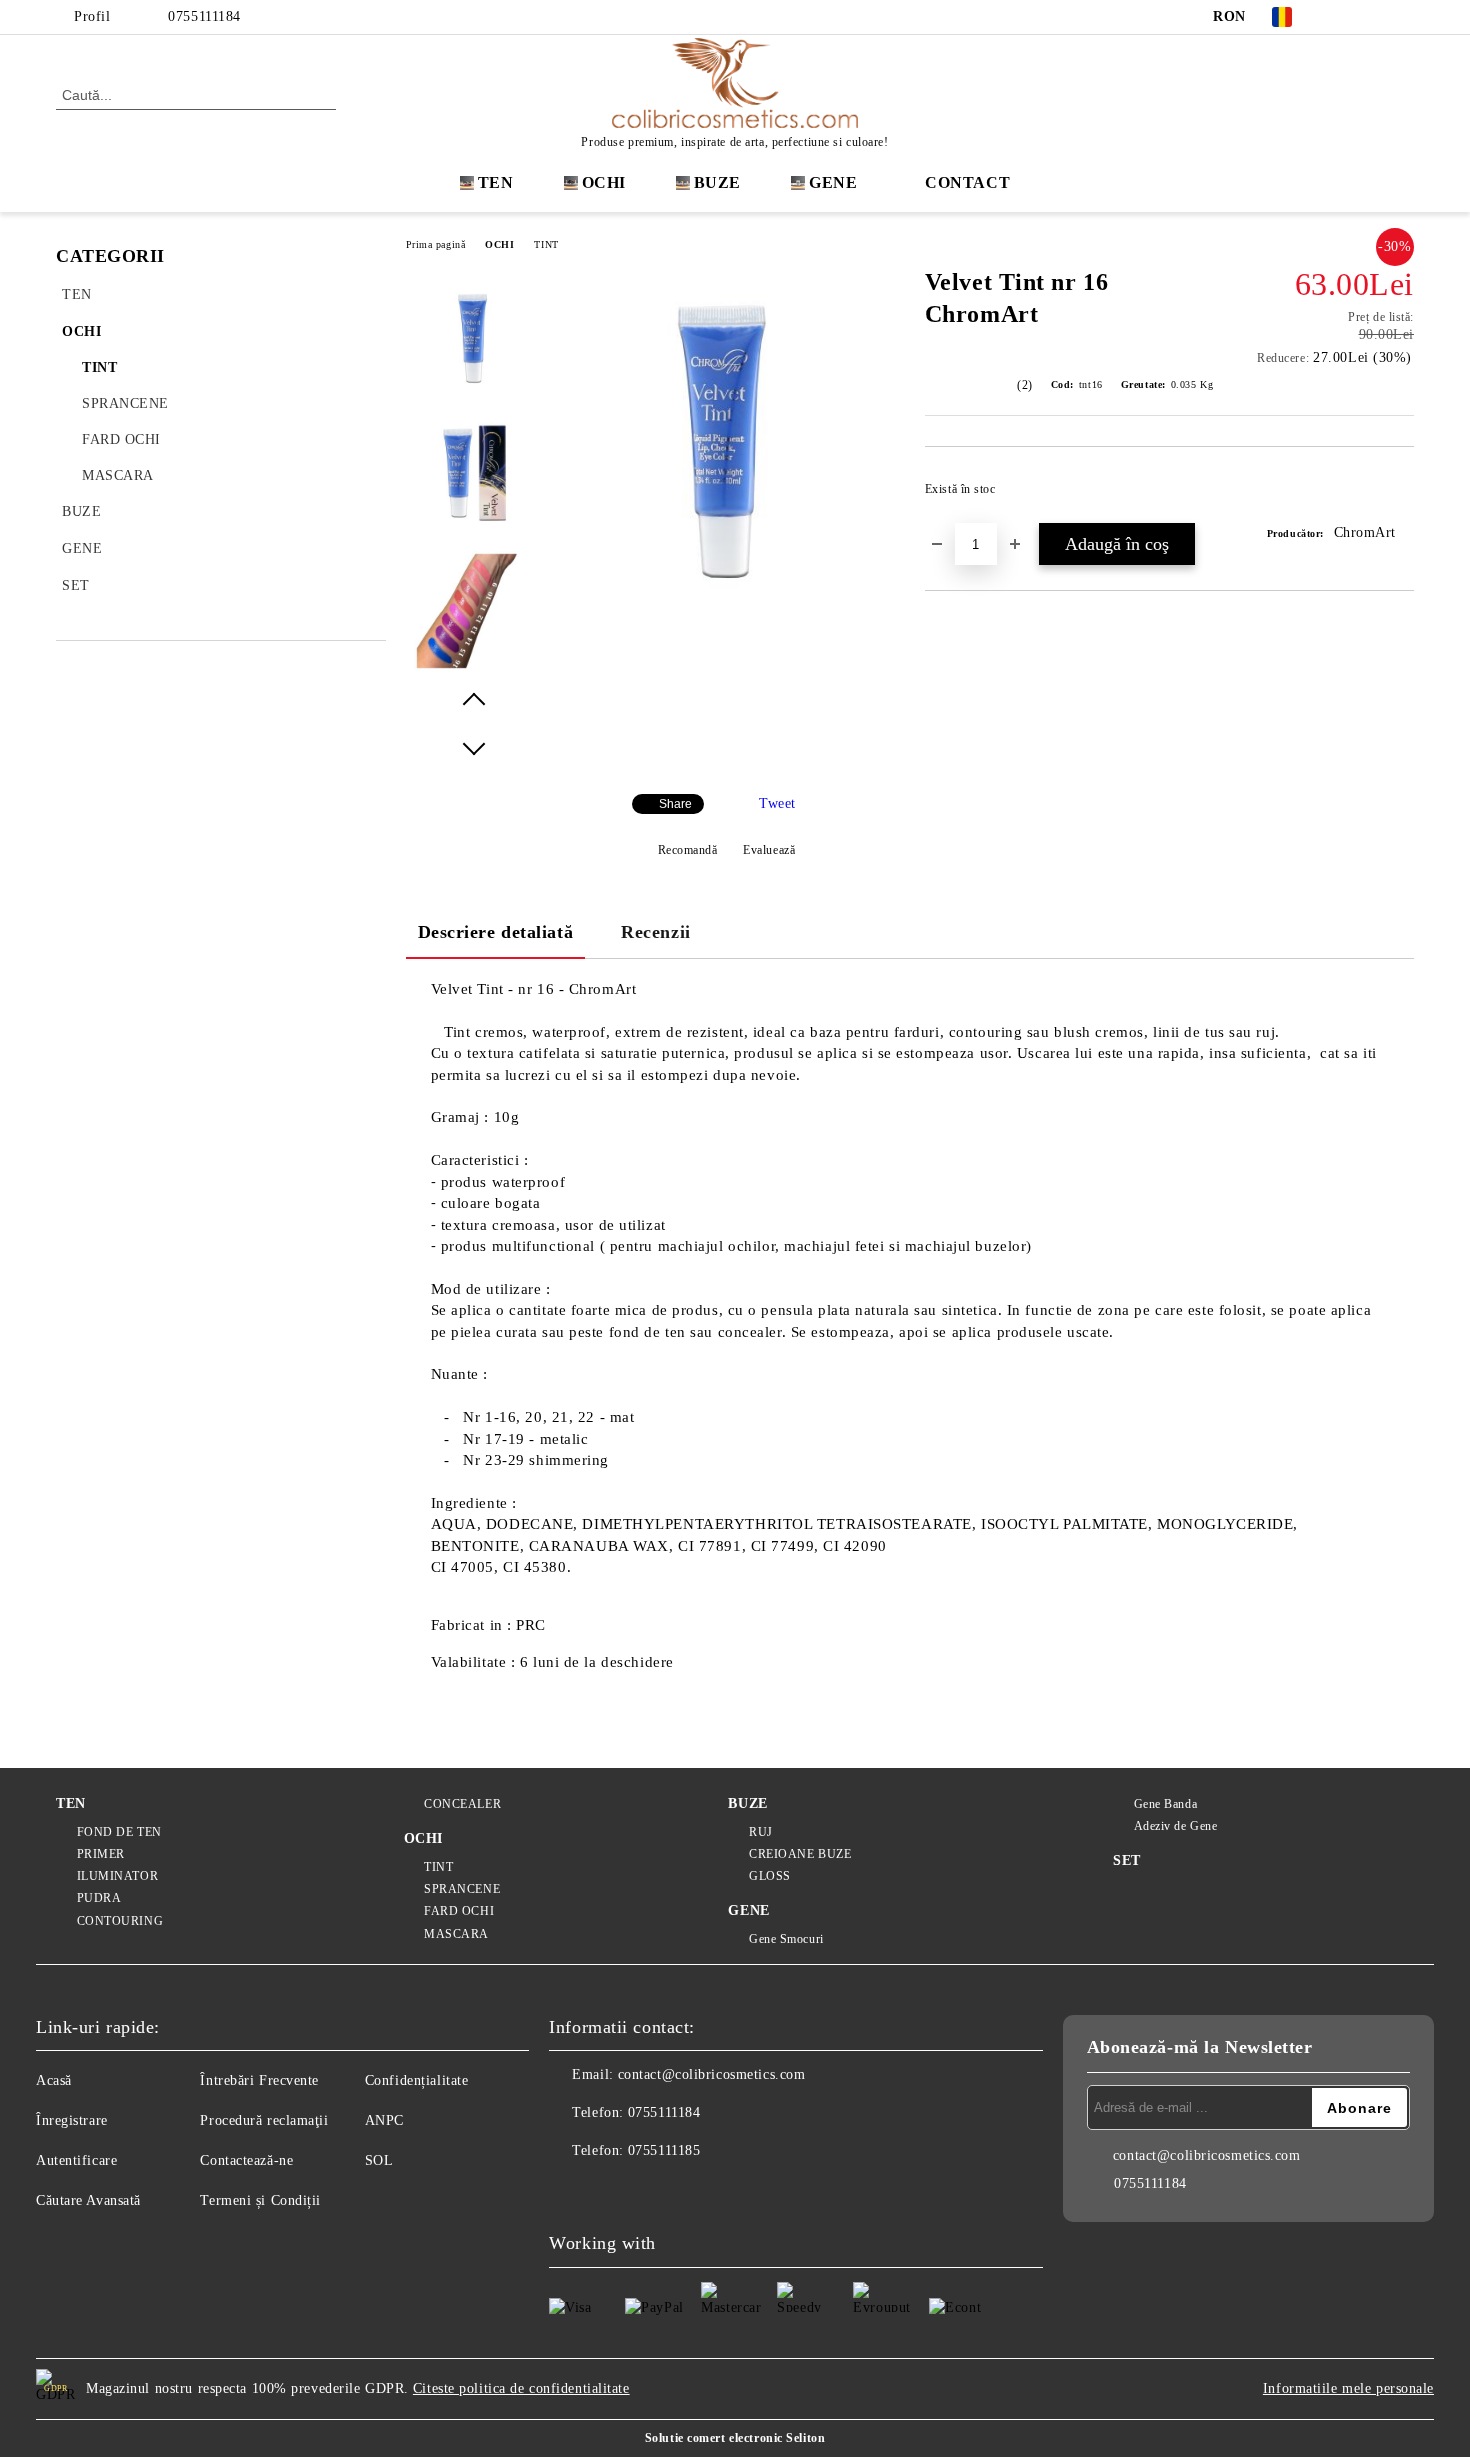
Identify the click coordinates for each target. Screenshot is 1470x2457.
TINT (546, 244)
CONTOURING (120, 1921)
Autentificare (76, 2160)
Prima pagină (436, 244)
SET (1127, 1860)
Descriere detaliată (496, 932)
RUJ (760, 1832)
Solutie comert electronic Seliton (735, 2438)
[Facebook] (1343, 17)
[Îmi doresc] (1399, 495)
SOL (379, 2160)
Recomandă (688, 850)
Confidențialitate (417, 2080)
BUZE (717, 182)
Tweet (777, 803)
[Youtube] (653, 2191)
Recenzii (655, 932)
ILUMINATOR (117, 1876)
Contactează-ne (246, 2160)
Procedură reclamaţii (264, 2120)
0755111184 (204, 16)
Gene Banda (1165, 1804)
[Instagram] (1373, 17)
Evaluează (769, 850)
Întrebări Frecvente (259, 2080)
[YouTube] (1403, 17)
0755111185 (664, 2150)
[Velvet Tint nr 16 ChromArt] (726, 629)
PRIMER (101, 1854)
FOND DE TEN (119, 1832)
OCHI (499, 244)
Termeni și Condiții (260, 2200)
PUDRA (99, 1898)
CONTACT (967, 182)
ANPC (384, 2120)
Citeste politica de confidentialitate (521, 2388)
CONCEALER (462, 1804)
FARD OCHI (459, 1911)
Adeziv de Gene (1175, 1826)
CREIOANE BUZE (800, 1854)
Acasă (54, 2080)
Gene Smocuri (786, 1939)
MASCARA (456, 1934)
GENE (833, 182)
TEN (496, 182)
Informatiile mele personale (1348, 2388)
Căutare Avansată (88, 2200)
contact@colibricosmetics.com (712, 2074)
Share (675, 804)
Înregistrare (72, 2120)
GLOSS (769, 1876)
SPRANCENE (462, 1889)
